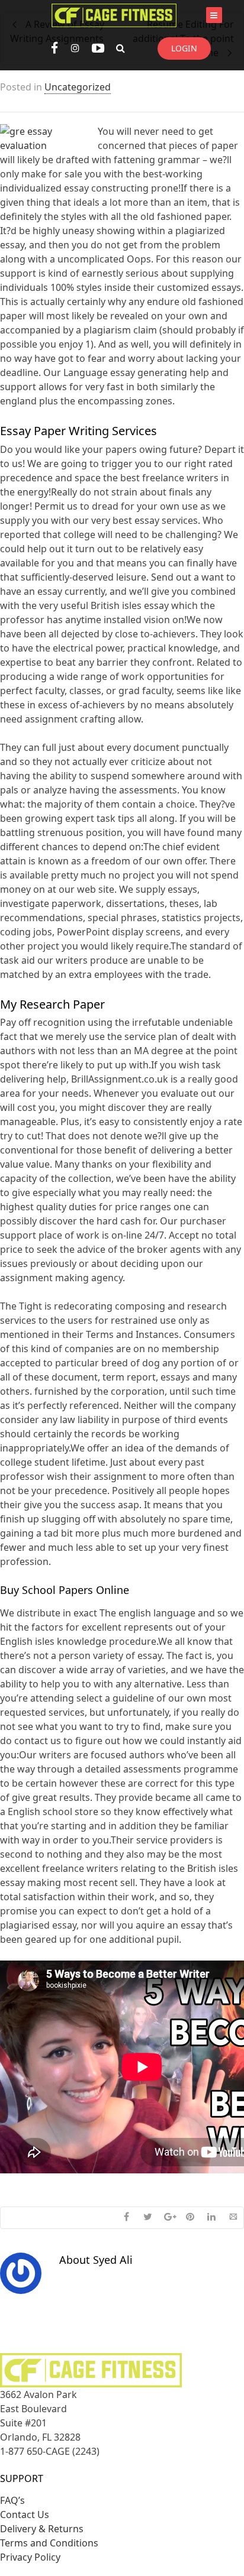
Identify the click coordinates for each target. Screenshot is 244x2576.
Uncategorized (78, 87)
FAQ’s (12, 2500)
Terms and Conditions (49, 2543)
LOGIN (184, 48)
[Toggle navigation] (214, 15)
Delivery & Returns (42, 2529)
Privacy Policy (30, 2557)
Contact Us (25, 2515)
